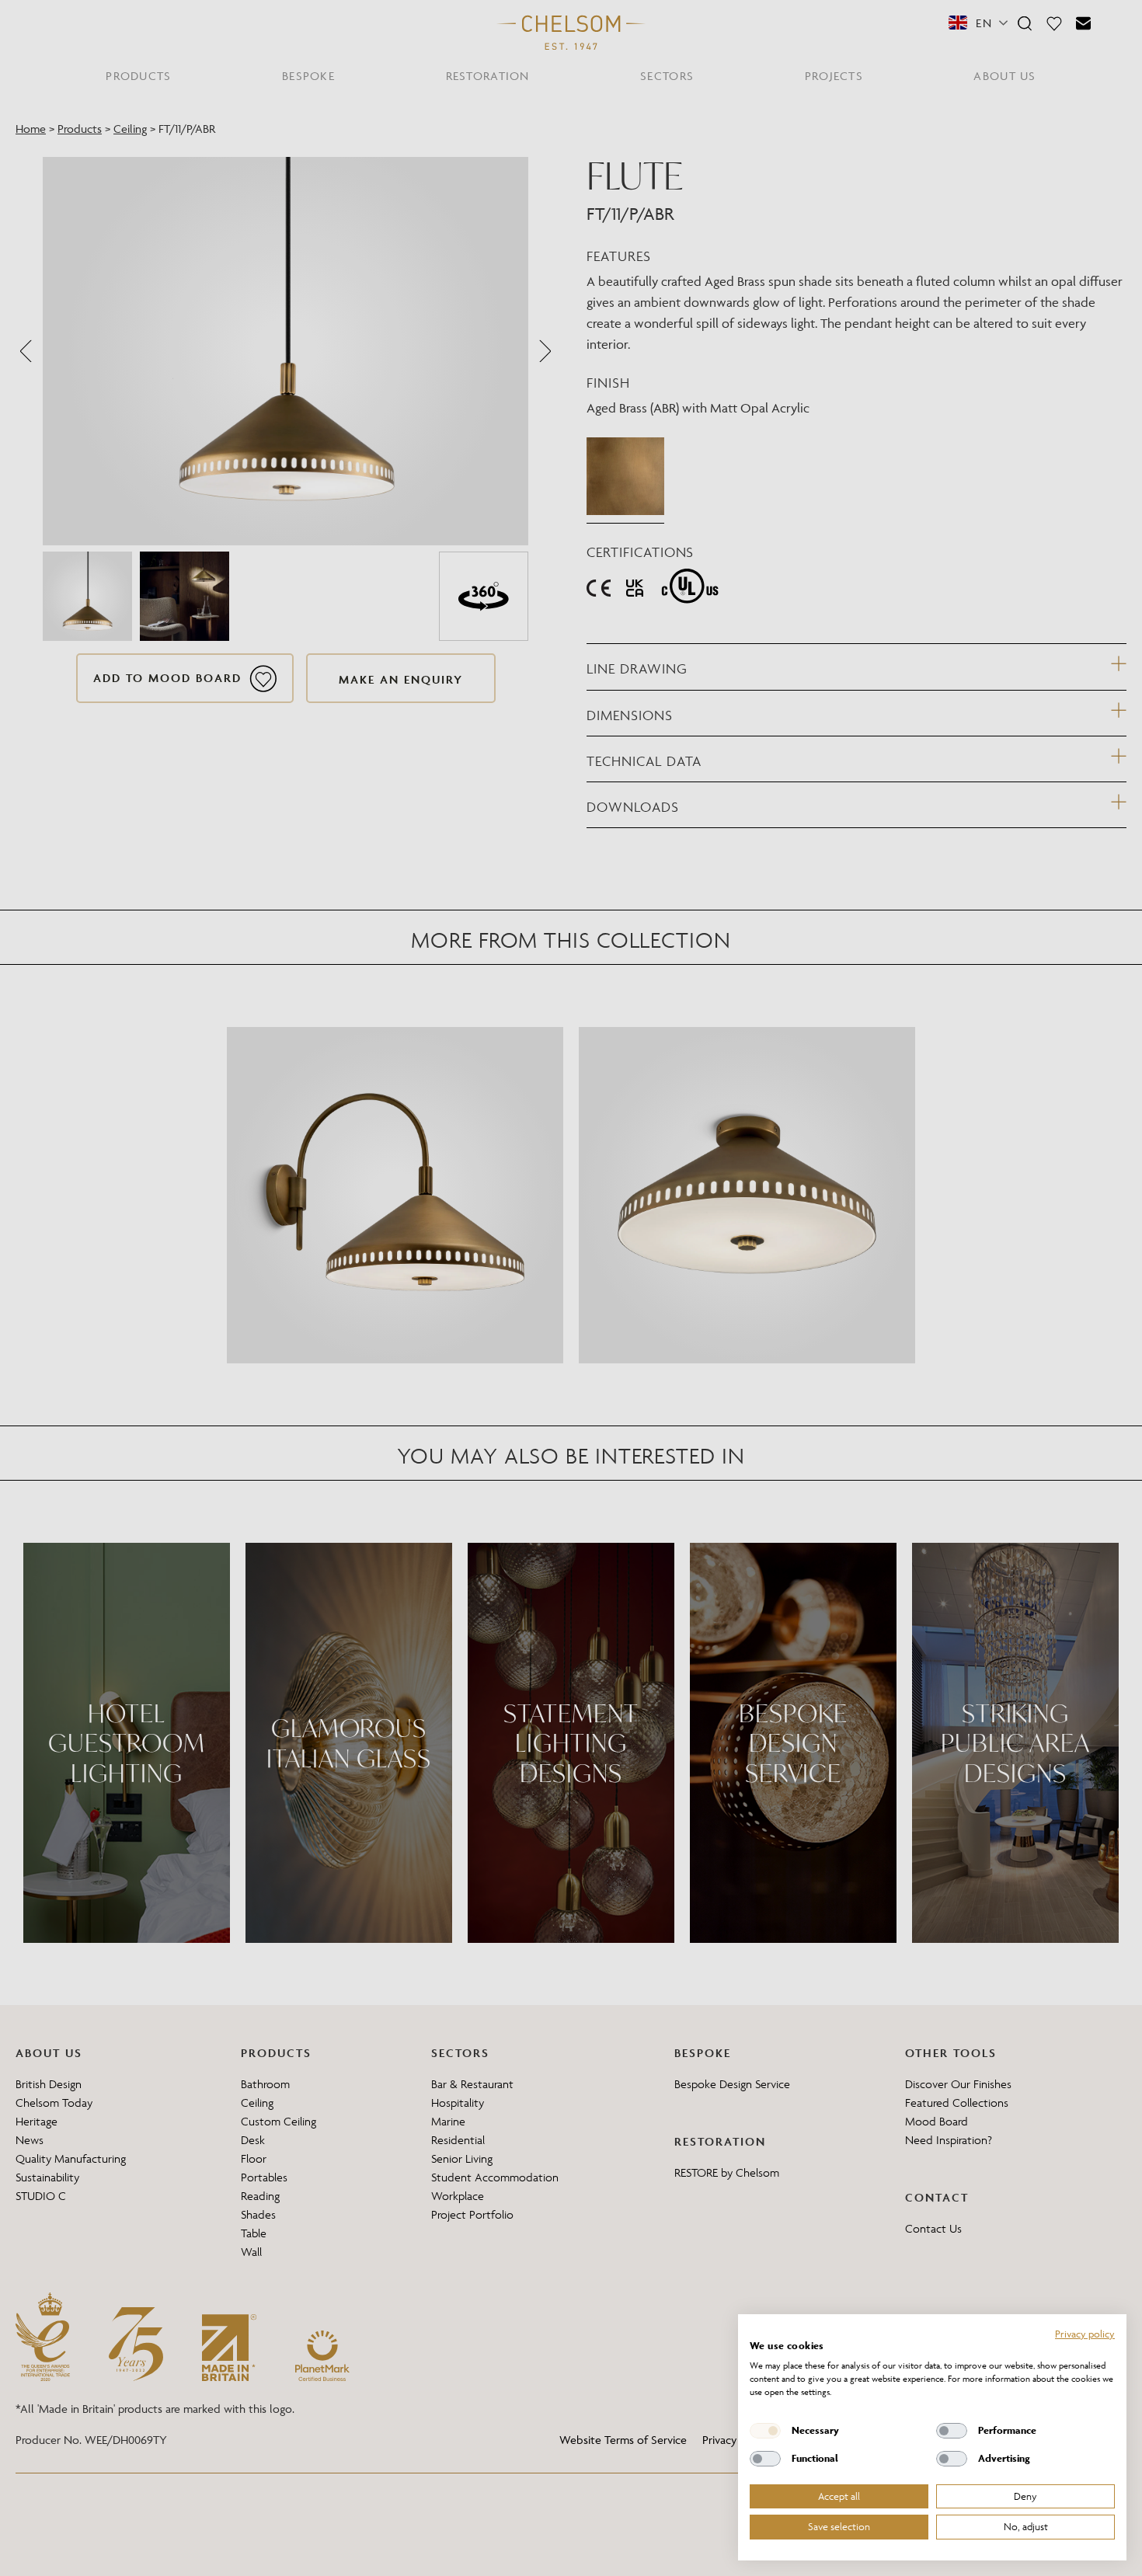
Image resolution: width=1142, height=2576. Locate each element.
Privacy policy (1085, 2334)
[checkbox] (765, 2431)
